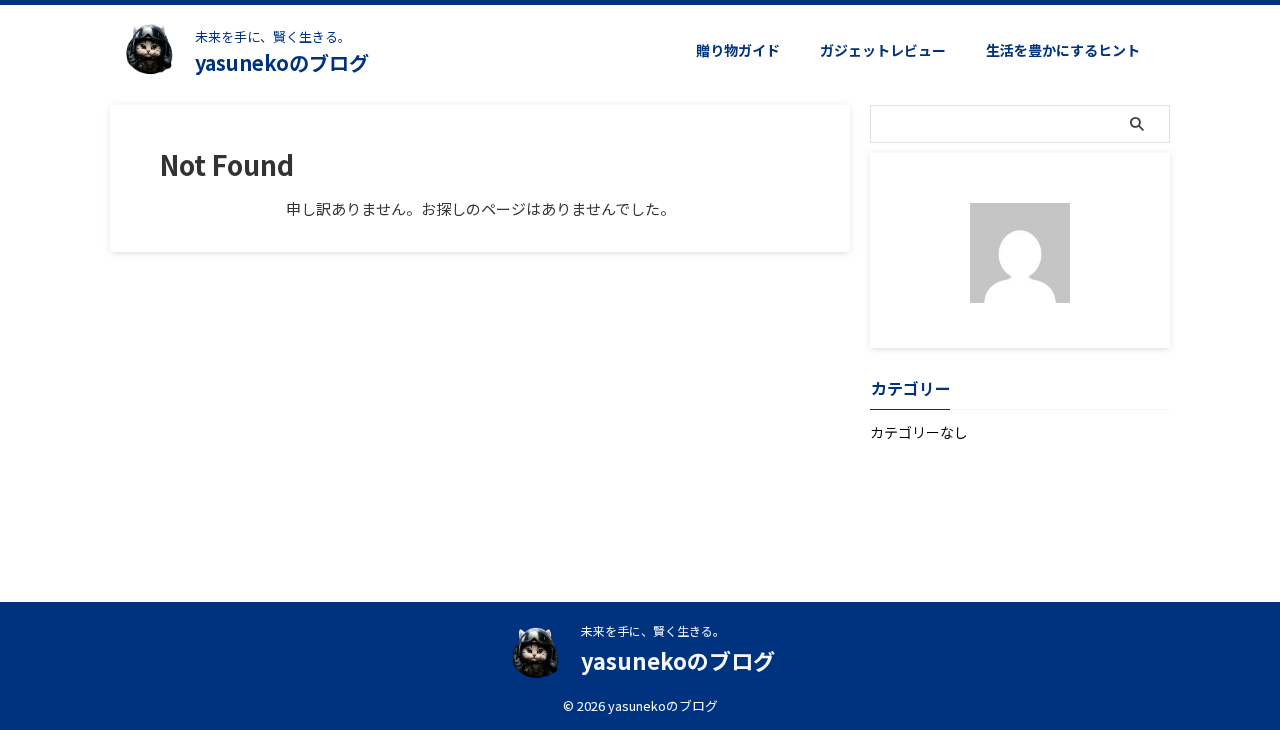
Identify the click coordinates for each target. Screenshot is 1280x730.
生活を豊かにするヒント (1063, 50)
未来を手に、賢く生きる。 (653, 630)
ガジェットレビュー (883, 50)
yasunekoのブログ (282, 62)
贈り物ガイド (738, 50)
